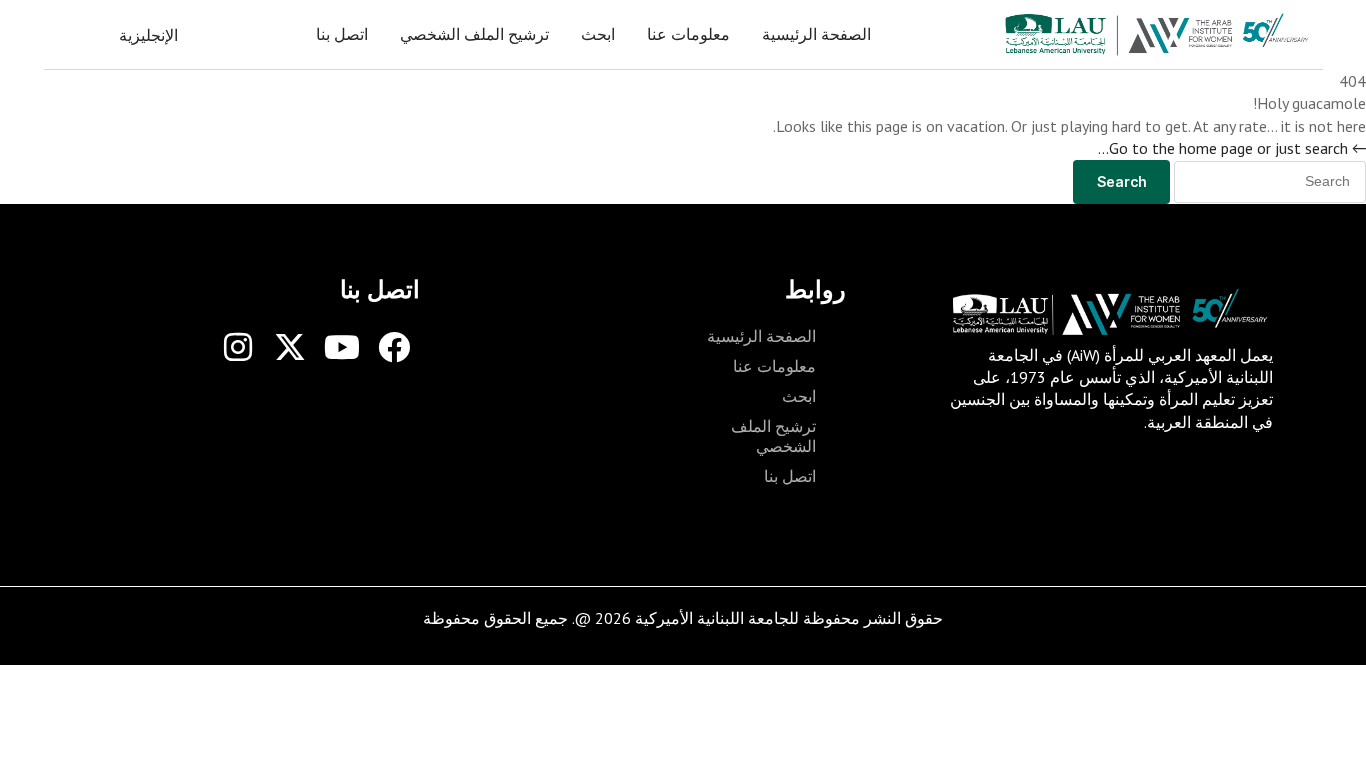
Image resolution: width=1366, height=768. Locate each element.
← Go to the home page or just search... (1232, 148)
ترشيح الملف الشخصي (474, 34)
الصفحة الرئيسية (816, 34)
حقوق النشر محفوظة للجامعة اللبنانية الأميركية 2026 (769, 618)
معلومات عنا (688, 34)
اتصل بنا (342, 34)
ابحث (598, 34)
